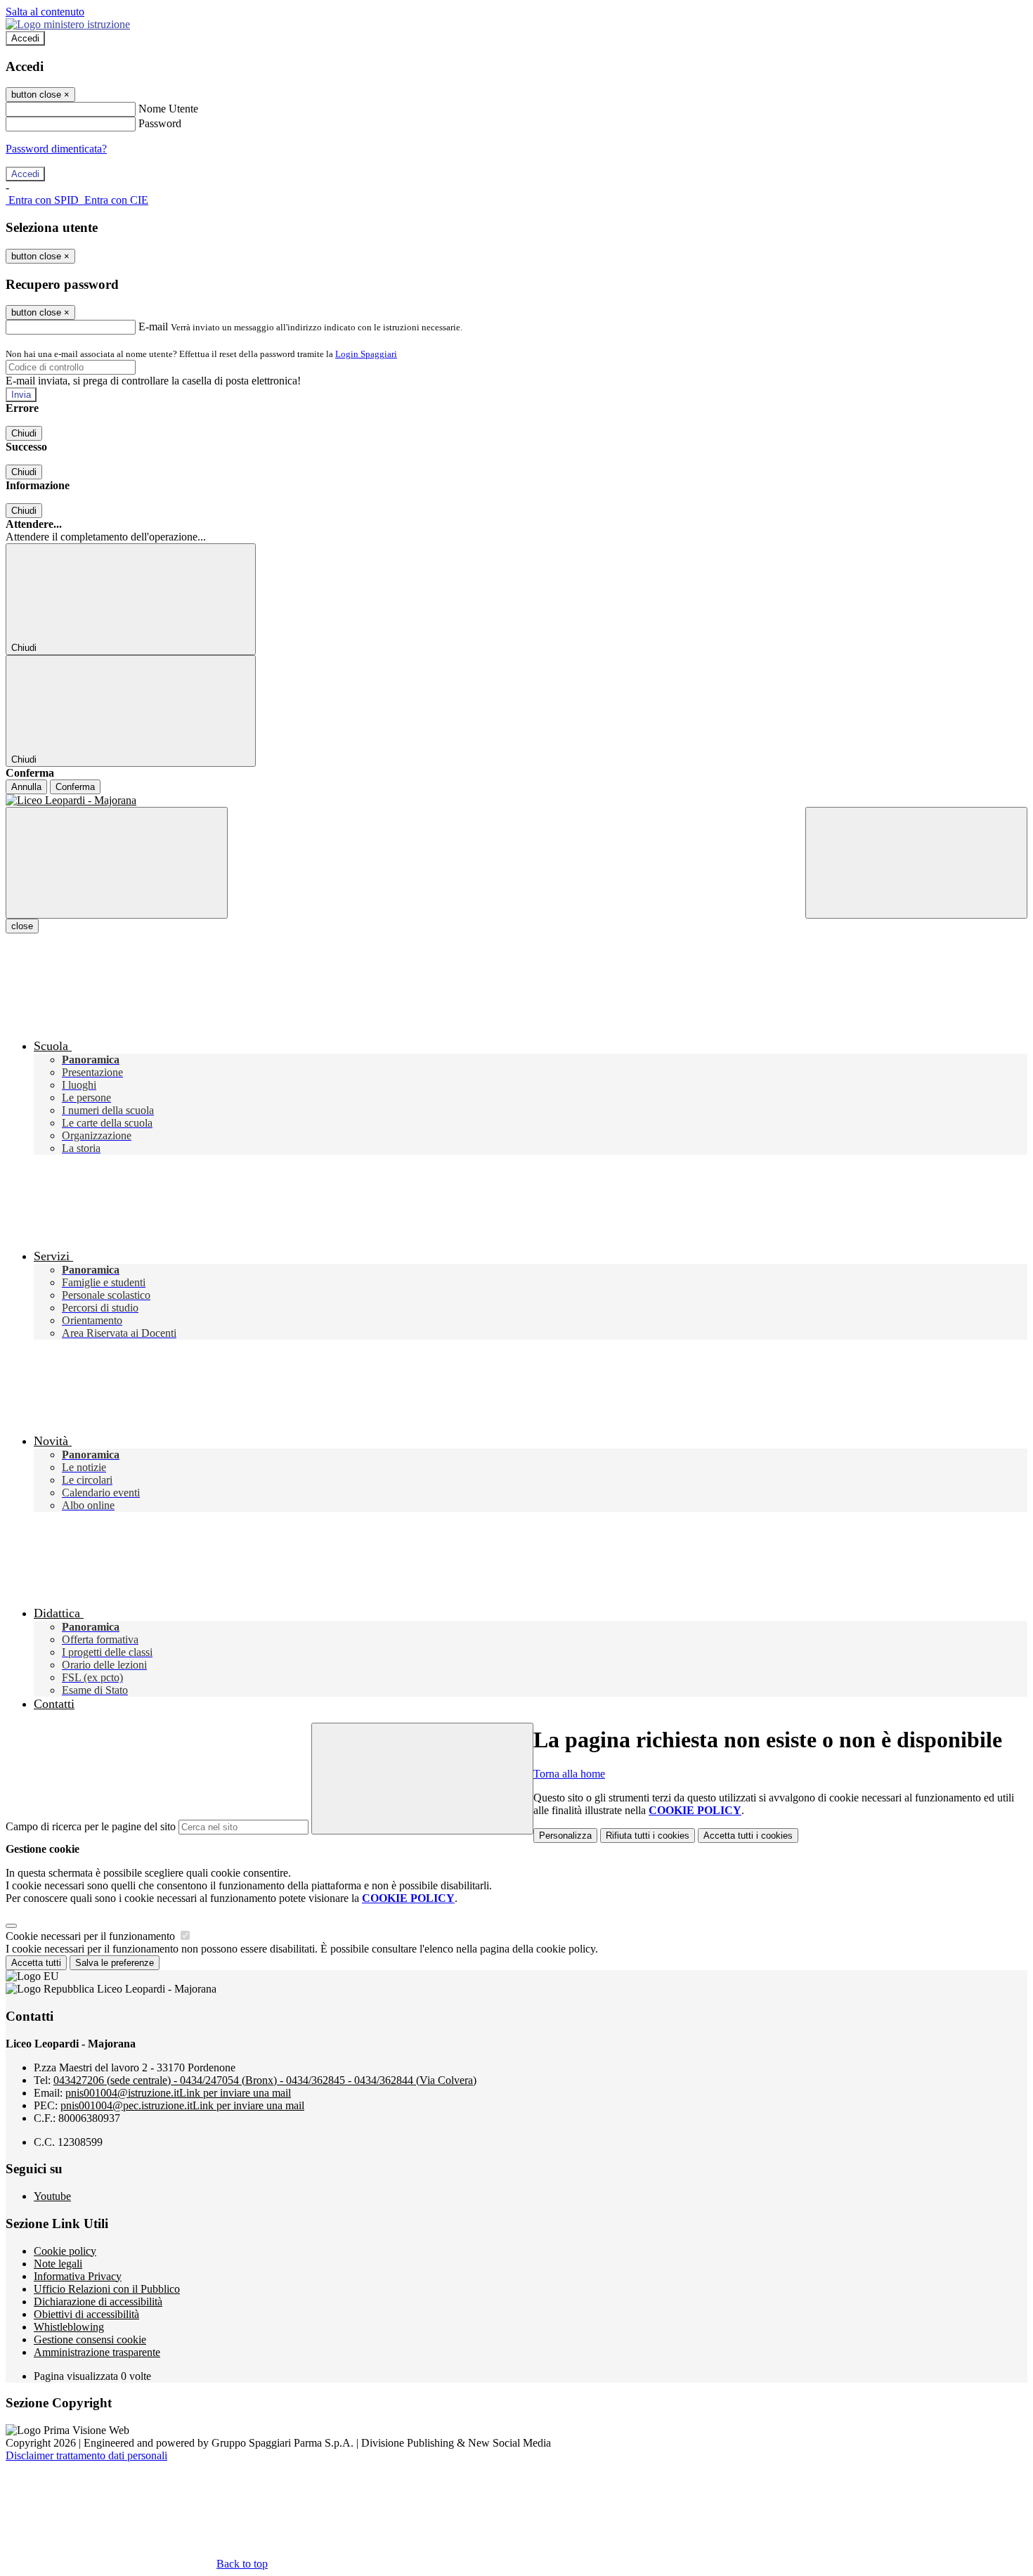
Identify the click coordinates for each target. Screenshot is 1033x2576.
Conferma (75, 787)
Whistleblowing (69, 2327)
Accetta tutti (748, 1836)
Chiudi (24, 433)
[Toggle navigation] (117, 863)
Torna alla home (569, 1774)
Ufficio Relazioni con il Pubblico (107, 2289)
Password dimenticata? (56, 149)
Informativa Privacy (78, 2276)
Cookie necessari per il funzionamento (92, 1936)
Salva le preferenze (115, 1963)
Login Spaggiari (366, 354)
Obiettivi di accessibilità (86, 2314)
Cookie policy (65, 2251)
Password (160, 123)
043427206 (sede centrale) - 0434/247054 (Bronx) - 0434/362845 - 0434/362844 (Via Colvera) (265, 2080)
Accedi (25, 38)
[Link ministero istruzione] (68, 24)
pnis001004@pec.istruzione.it (182, 2105)
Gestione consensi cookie (90, 2339)
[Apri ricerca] (916, 863)
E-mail (153, 326)
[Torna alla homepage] (516, 801)
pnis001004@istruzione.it (178, 2093)
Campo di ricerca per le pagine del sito (91, 1826)
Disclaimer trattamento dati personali (86, 2455)
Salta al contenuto (45, 12)
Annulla (26, 787)
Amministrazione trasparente (97, 2352)
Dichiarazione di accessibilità (98, 2302)
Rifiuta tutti (648, 1836)
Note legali (58, 2264)
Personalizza (565, 1836)
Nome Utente (168, 109)
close (22, 926)
